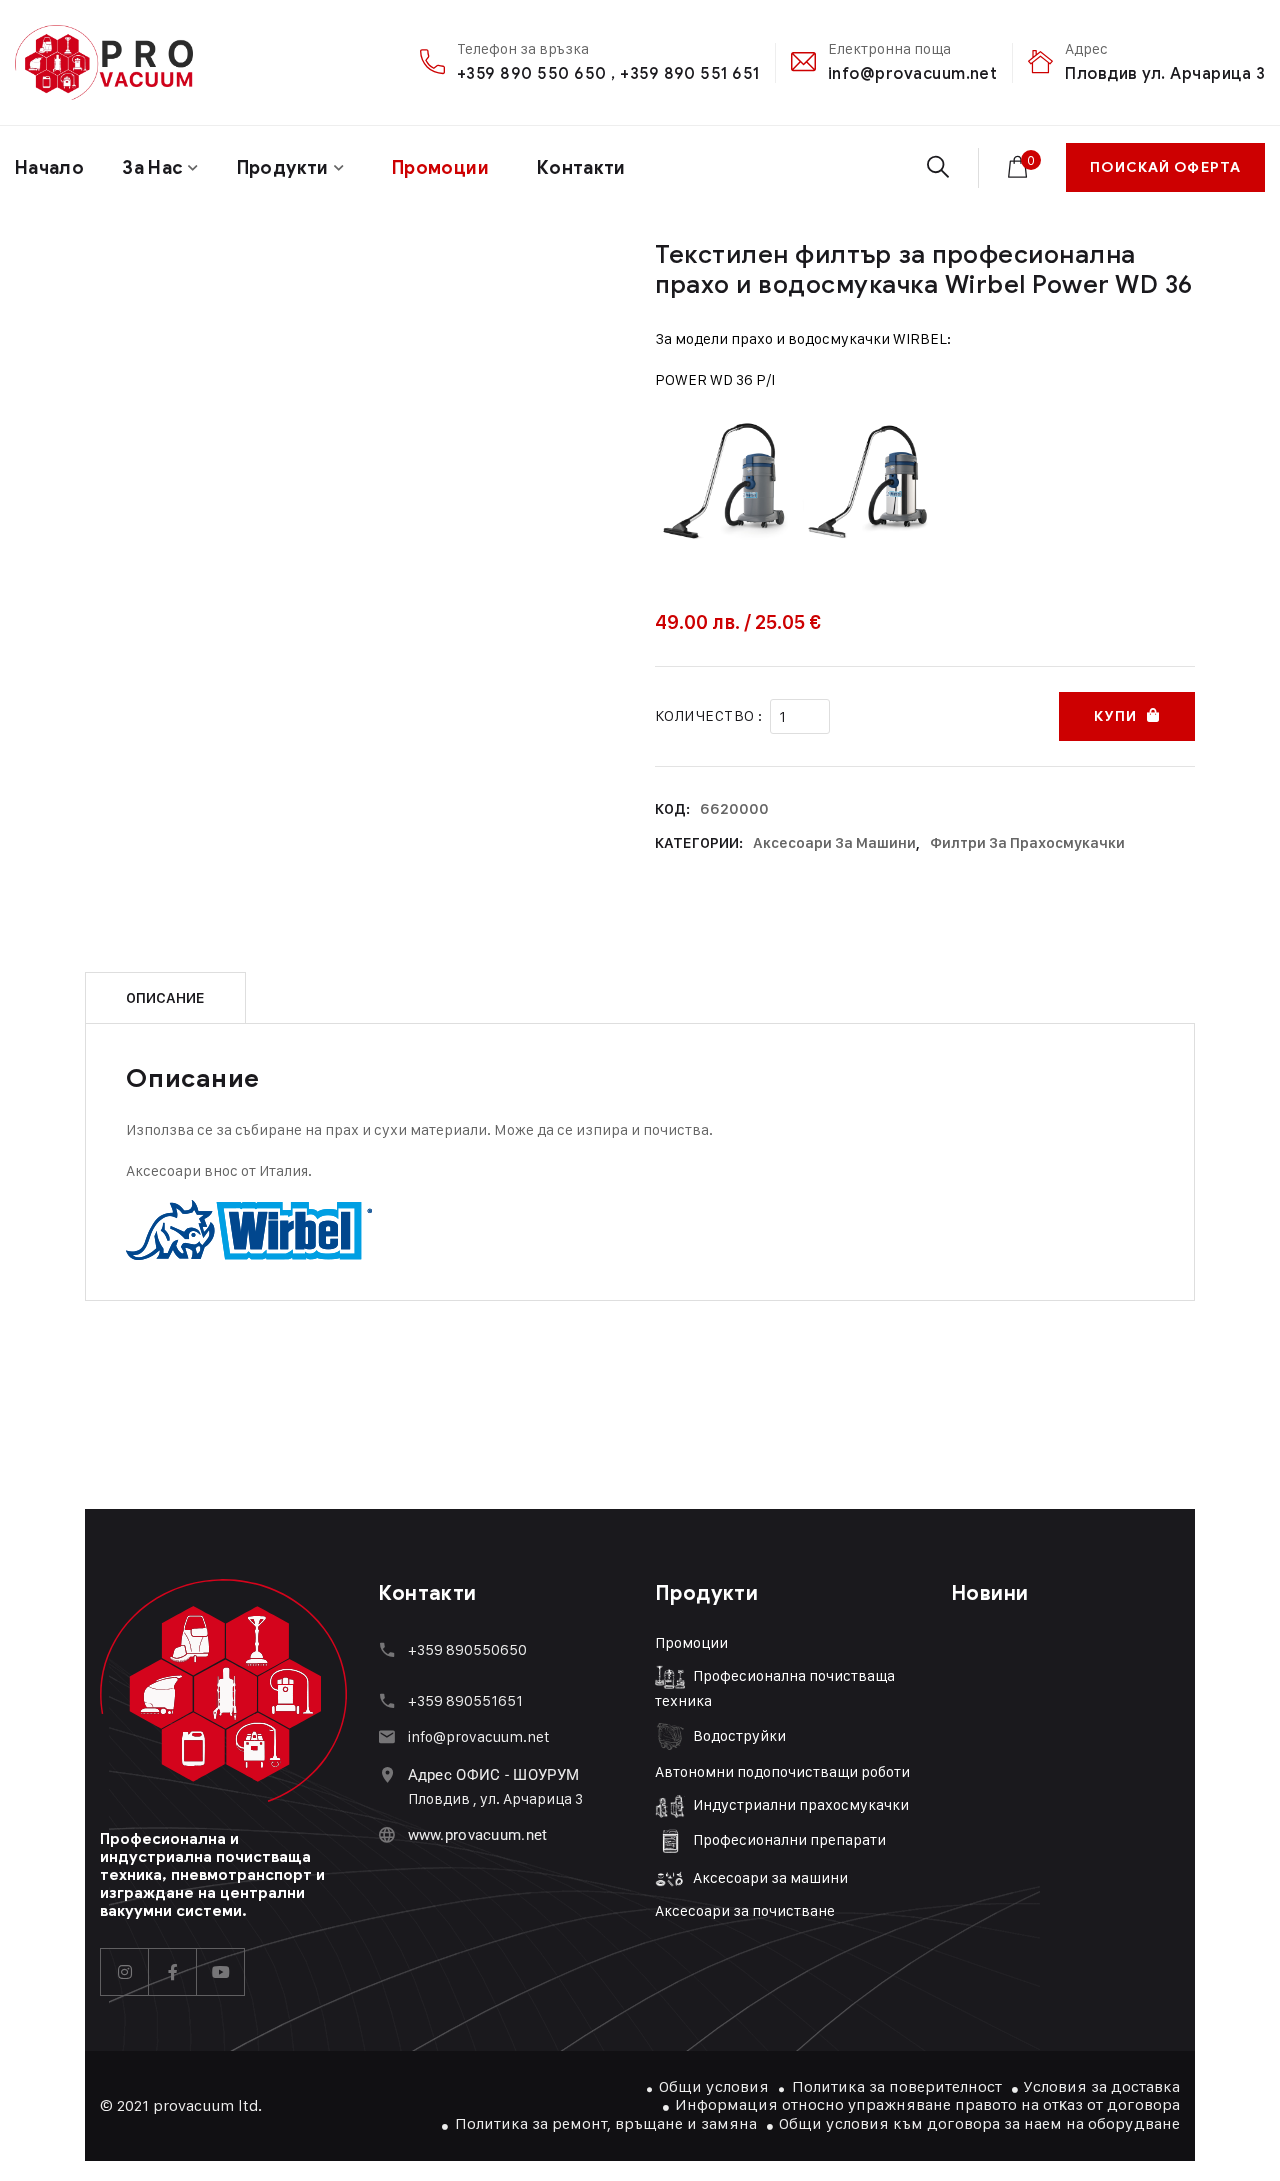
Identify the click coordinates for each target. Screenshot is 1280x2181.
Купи (1115, 716)
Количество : (708, 715)
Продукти (283, 168)
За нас (152, 168)
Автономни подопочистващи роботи (782, 1771)
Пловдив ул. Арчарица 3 (1165, 73)
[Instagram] (125, 1972)
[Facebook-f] (173, 1972)
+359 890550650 (467, 1649)
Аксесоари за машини (834, 843)
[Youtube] (221, 1972)
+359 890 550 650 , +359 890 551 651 (608, 73)
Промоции (691, 1642)
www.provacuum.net (478, 1835)
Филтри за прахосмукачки (1027, 843)
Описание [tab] (165, 998)
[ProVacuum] (104, 62)
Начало (49, 168)
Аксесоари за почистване (745, 1910)
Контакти (581, 168)
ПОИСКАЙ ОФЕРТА (1165, 167)
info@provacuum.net (913, 73)
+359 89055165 (462, 1700)
